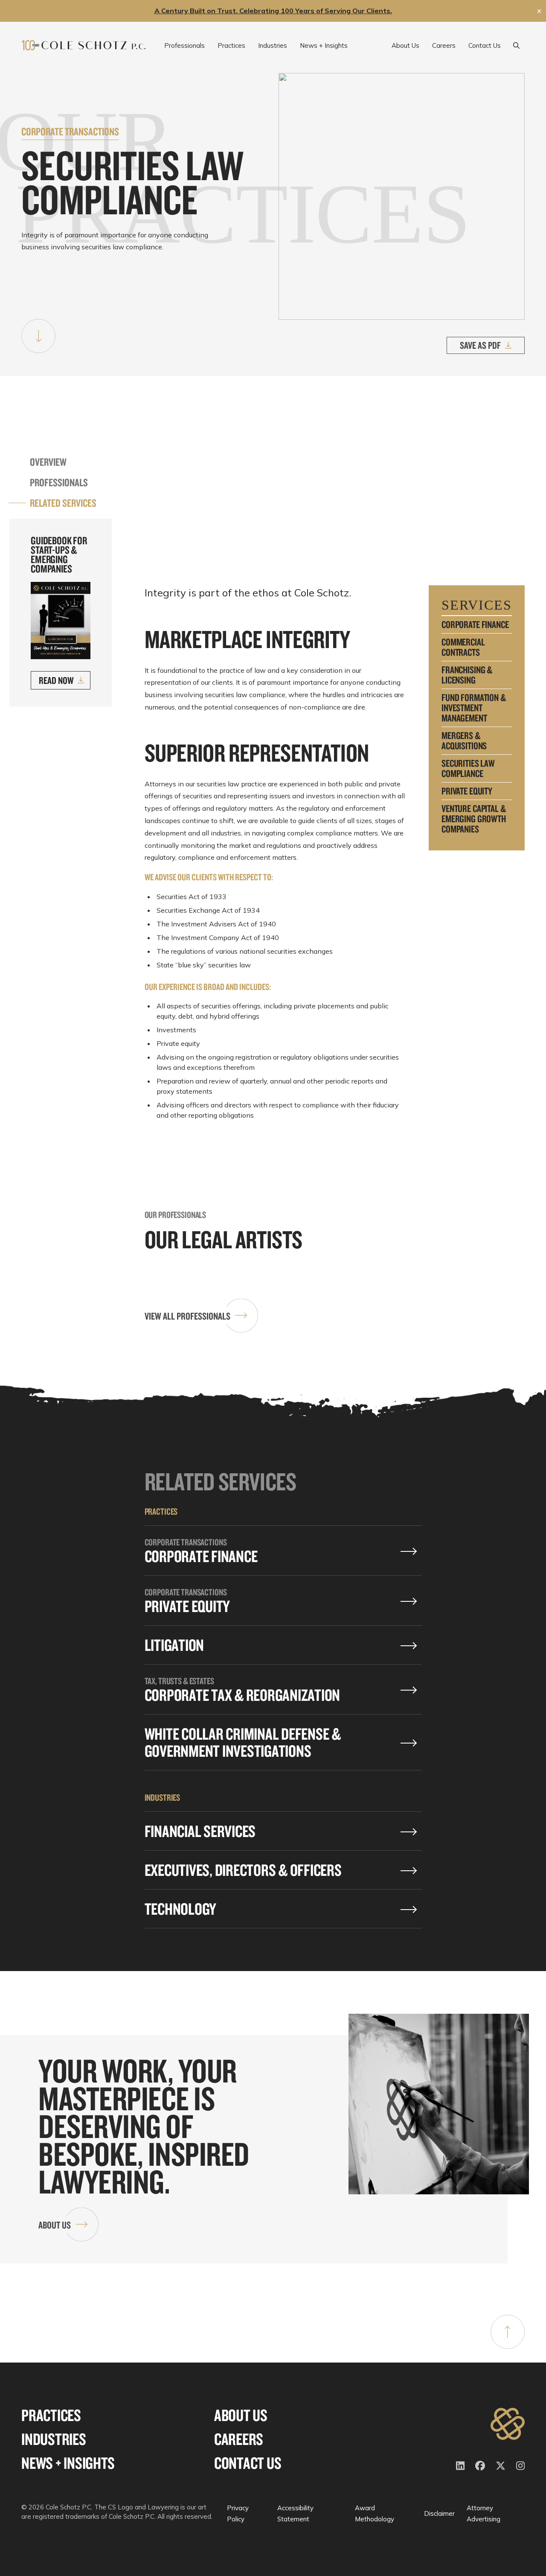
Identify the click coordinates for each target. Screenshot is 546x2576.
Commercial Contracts (463, 647)
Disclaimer (439, 2513)
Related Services (63, 503)
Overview (48, 462)
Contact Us (248, 2463)
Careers (239, 2439)
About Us (55, 2225)
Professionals (59, 482)
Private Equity (467, 791)
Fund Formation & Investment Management (474, 708)
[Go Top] (508, 2332)
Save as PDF (480, 345)
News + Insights (68, 2463)
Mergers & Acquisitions (464, 741)
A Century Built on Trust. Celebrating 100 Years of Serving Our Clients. (273, 11)
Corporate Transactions (70, 131)
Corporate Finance (475, 625)
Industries (54, 2439)
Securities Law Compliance (468, 768)
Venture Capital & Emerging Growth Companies (474, 819)
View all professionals (187, 1316)
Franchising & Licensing (467, 675)
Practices (51, 2415)
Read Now (56, 680)
